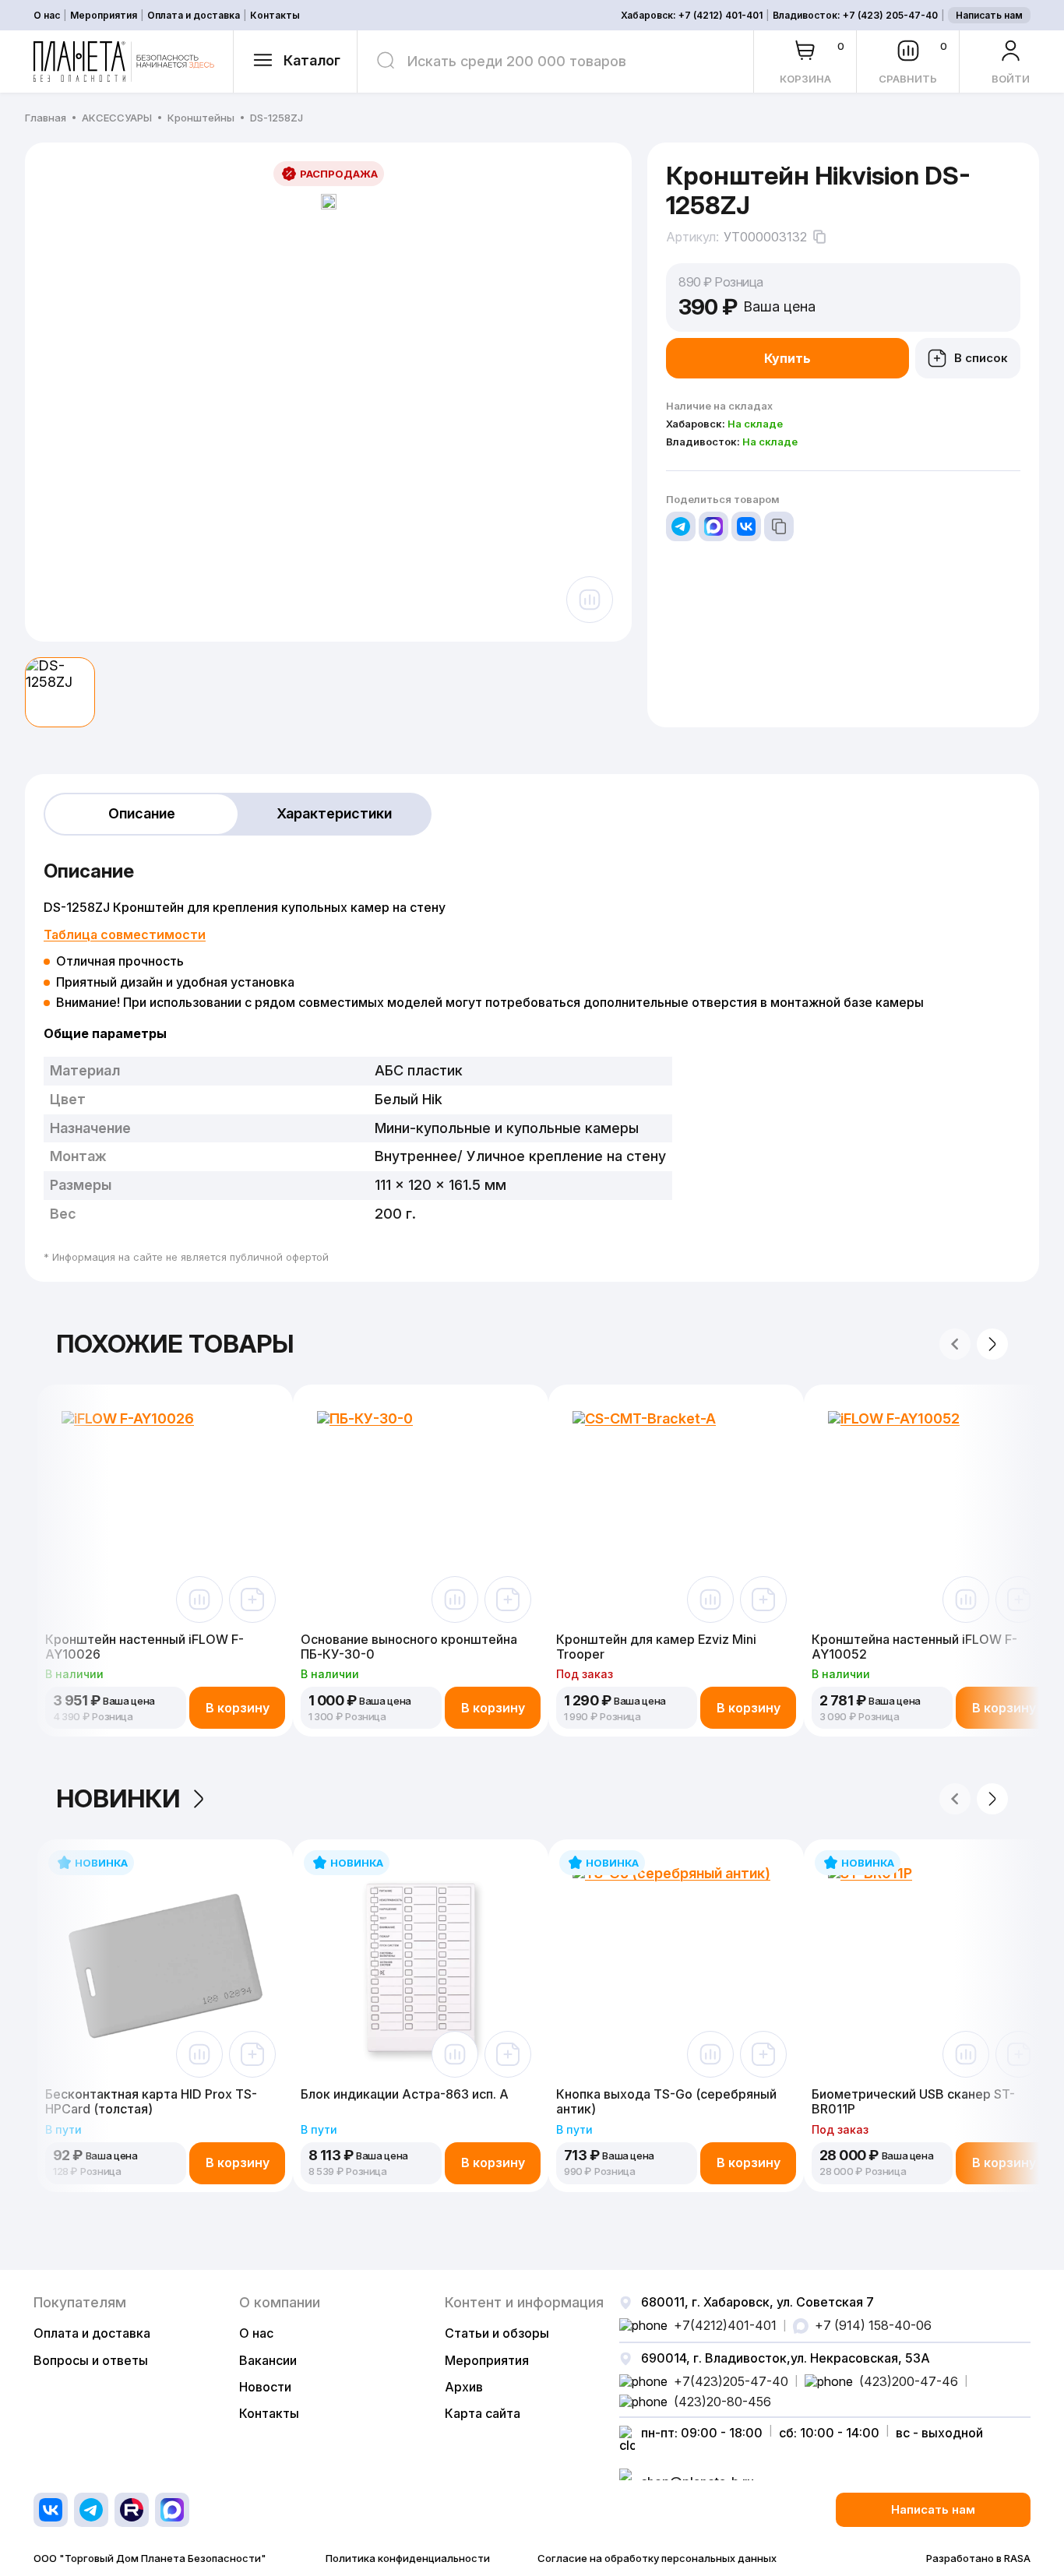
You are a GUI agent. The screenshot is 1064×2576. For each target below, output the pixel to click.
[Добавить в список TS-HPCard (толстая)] (252, 2054)
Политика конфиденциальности (408, 2558)
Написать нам (989, 15)
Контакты (275, 16)
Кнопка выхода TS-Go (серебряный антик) (666, 2101)
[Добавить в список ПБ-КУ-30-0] (508, 1599)
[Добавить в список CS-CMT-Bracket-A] (763, 1599)
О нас (47, 16)
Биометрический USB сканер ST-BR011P (913, 2101)
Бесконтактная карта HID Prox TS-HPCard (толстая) (151, 2101)
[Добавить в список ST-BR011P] (1019, 2054)
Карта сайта (483, 2413)
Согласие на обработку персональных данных (657, 2558)
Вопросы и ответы (91, 2360)
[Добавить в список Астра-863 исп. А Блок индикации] (508, 2054)
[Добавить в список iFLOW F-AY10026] (252, 1599)
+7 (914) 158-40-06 (873, 2325)
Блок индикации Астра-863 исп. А (405, 2094)
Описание (142, 813)
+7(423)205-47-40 (731, 2381)
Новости (265, 2387)
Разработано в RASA (978, 2558)
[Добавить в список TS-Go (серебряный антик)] (763, 2054)
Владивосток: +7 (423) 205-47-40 (855, 16)
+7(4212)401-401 (725, 2325)
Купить (787, 358)
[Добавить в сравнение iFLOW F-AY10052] (966, 1599)
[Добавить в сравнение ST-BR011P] (966, 2054)
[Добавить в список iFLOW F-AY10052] (1019, 1599)
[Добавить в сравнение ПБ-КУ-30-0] (455, 1599)
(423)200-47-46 (909, 2381)
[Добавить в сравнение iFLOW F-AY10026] (199, 1599)
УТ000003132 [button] (765, 237)
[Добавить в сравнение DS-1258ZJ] (590, 600)
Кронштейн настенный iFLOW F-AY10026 (144, 1647)
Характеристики (334, 813)
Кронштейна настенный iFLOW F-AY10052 (914, 1647)
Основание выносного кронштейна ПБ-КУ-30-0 (409, 1647)
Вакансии (268, 2360)
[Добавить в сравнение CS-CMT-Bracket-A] (710, 1599)
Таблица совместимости (125, 934)
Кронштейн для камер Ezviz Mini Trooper (656, 1647)
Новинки (118, 1798)
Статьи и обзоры (497, 2333)
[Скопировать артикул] (819, 237)
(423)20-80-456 (722, 2402)
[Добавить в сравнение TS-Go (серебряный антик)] (710, 2054)
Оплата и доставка (194, 16)
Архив (464, 2387)
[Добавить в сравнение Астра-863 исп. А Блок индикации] (455, 2054)
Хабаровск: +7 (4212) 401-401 (692, 16)
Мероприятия (104, 16)
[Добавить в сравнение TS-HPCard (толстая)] (199, 2054)
